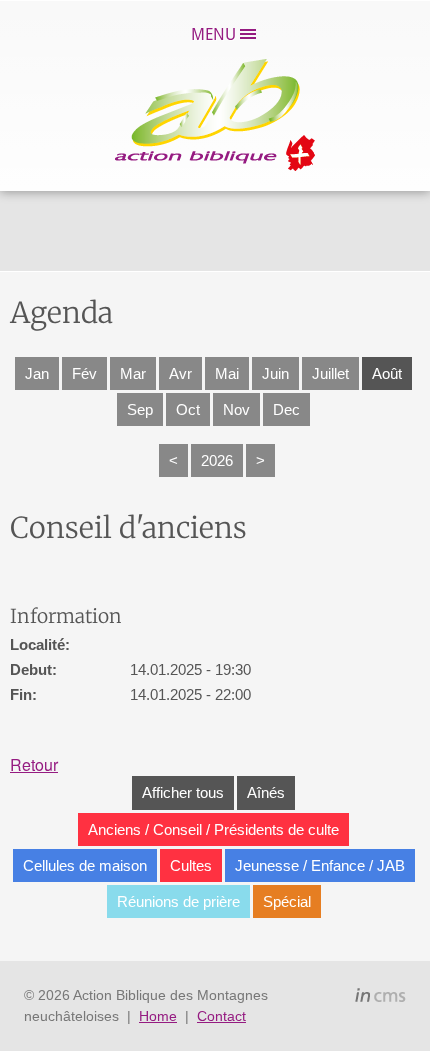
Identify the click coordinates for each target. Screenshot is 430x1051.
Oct (188, 409)
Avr (180, 373)
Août (387, 373)
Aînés (266, 792)
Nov (236, 409)
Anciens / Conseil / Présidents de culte (213, 829)
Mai (227, 373)
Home (158, 1016)
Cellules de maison (85, 865)
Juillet (330, 373)
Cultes (191, 865)
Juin (275, 373)
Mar (133, 373)
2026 (217, 460)
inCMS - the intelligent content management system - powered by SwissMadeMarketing (380, 998)
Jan (37, 373)
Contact (221, 1016)
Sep (140, 409)
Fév (84, 373)
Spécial (287, 901)
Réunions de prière (178, 901)
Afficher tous (183, 792)
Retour (34, 764)
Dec (286, 409)
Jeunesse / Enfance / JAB (320, 865)
